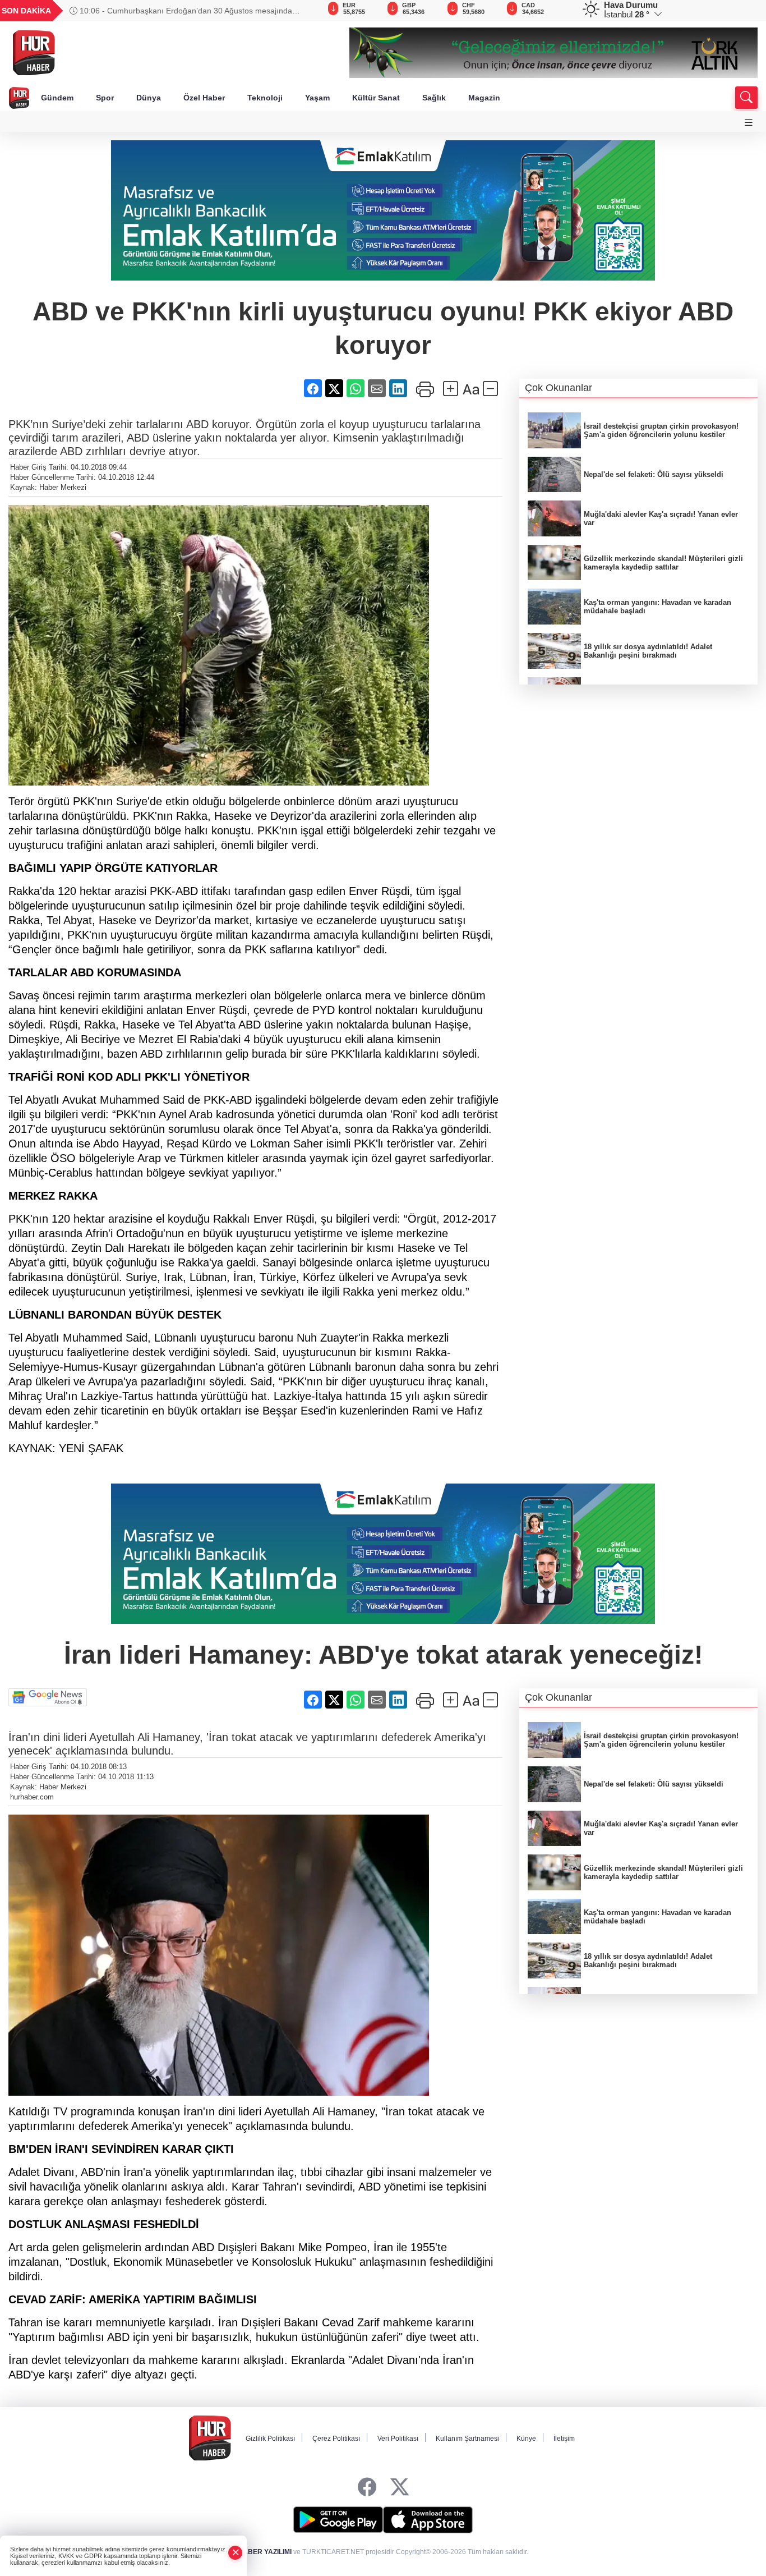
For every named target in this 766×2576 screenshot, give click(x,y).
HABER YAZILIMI (265, 2552)
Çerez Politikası (336, 2439)
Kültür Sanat (376, 98)
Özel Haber (204, 98)
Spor (105, 98)
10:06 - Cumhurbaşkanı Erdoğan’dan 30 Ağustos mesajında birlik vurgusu (181, 11)
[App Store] (428, 2520)
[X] (400, 2488)
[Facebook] (367, 2488)
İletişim (564, 2439)
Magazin (484, 98)
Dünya (149, 98)
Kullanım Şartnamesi (467, 2439)
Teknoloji (265, 98)
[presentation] (292, 11)
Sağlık (434, 98)
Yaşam (317, 98)
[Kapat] (236, 2553)
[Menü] (749, 123)
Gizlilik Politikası (270, 2439)
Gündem (57, 98)
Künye (526, 2439)
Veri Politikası (398, 2439)
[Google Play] (338, 2520)
